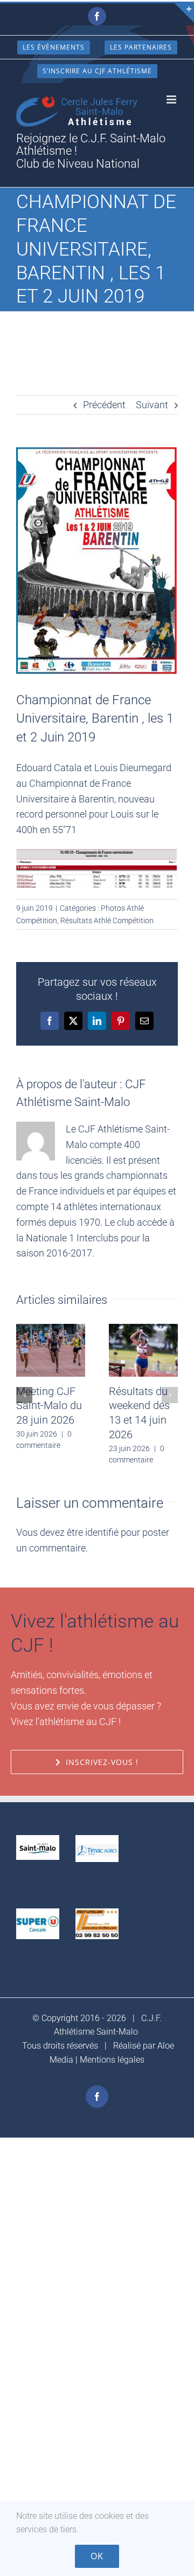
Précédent (104, 405)
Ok (97, 2556)
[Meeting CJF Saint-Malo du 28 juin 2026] (51, 1330)
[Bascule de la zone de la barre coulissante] (184, 13)
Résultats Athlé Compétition (107, 921)
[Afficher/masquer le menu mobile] (172, 99)
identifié (102, 1532)
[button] (24, 1395)
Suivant (152, 405)
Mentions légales (112, 2060)
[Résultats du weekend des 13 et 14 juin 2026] (143, 1330)
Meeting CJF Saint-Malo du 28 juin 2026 (49, 1406)
